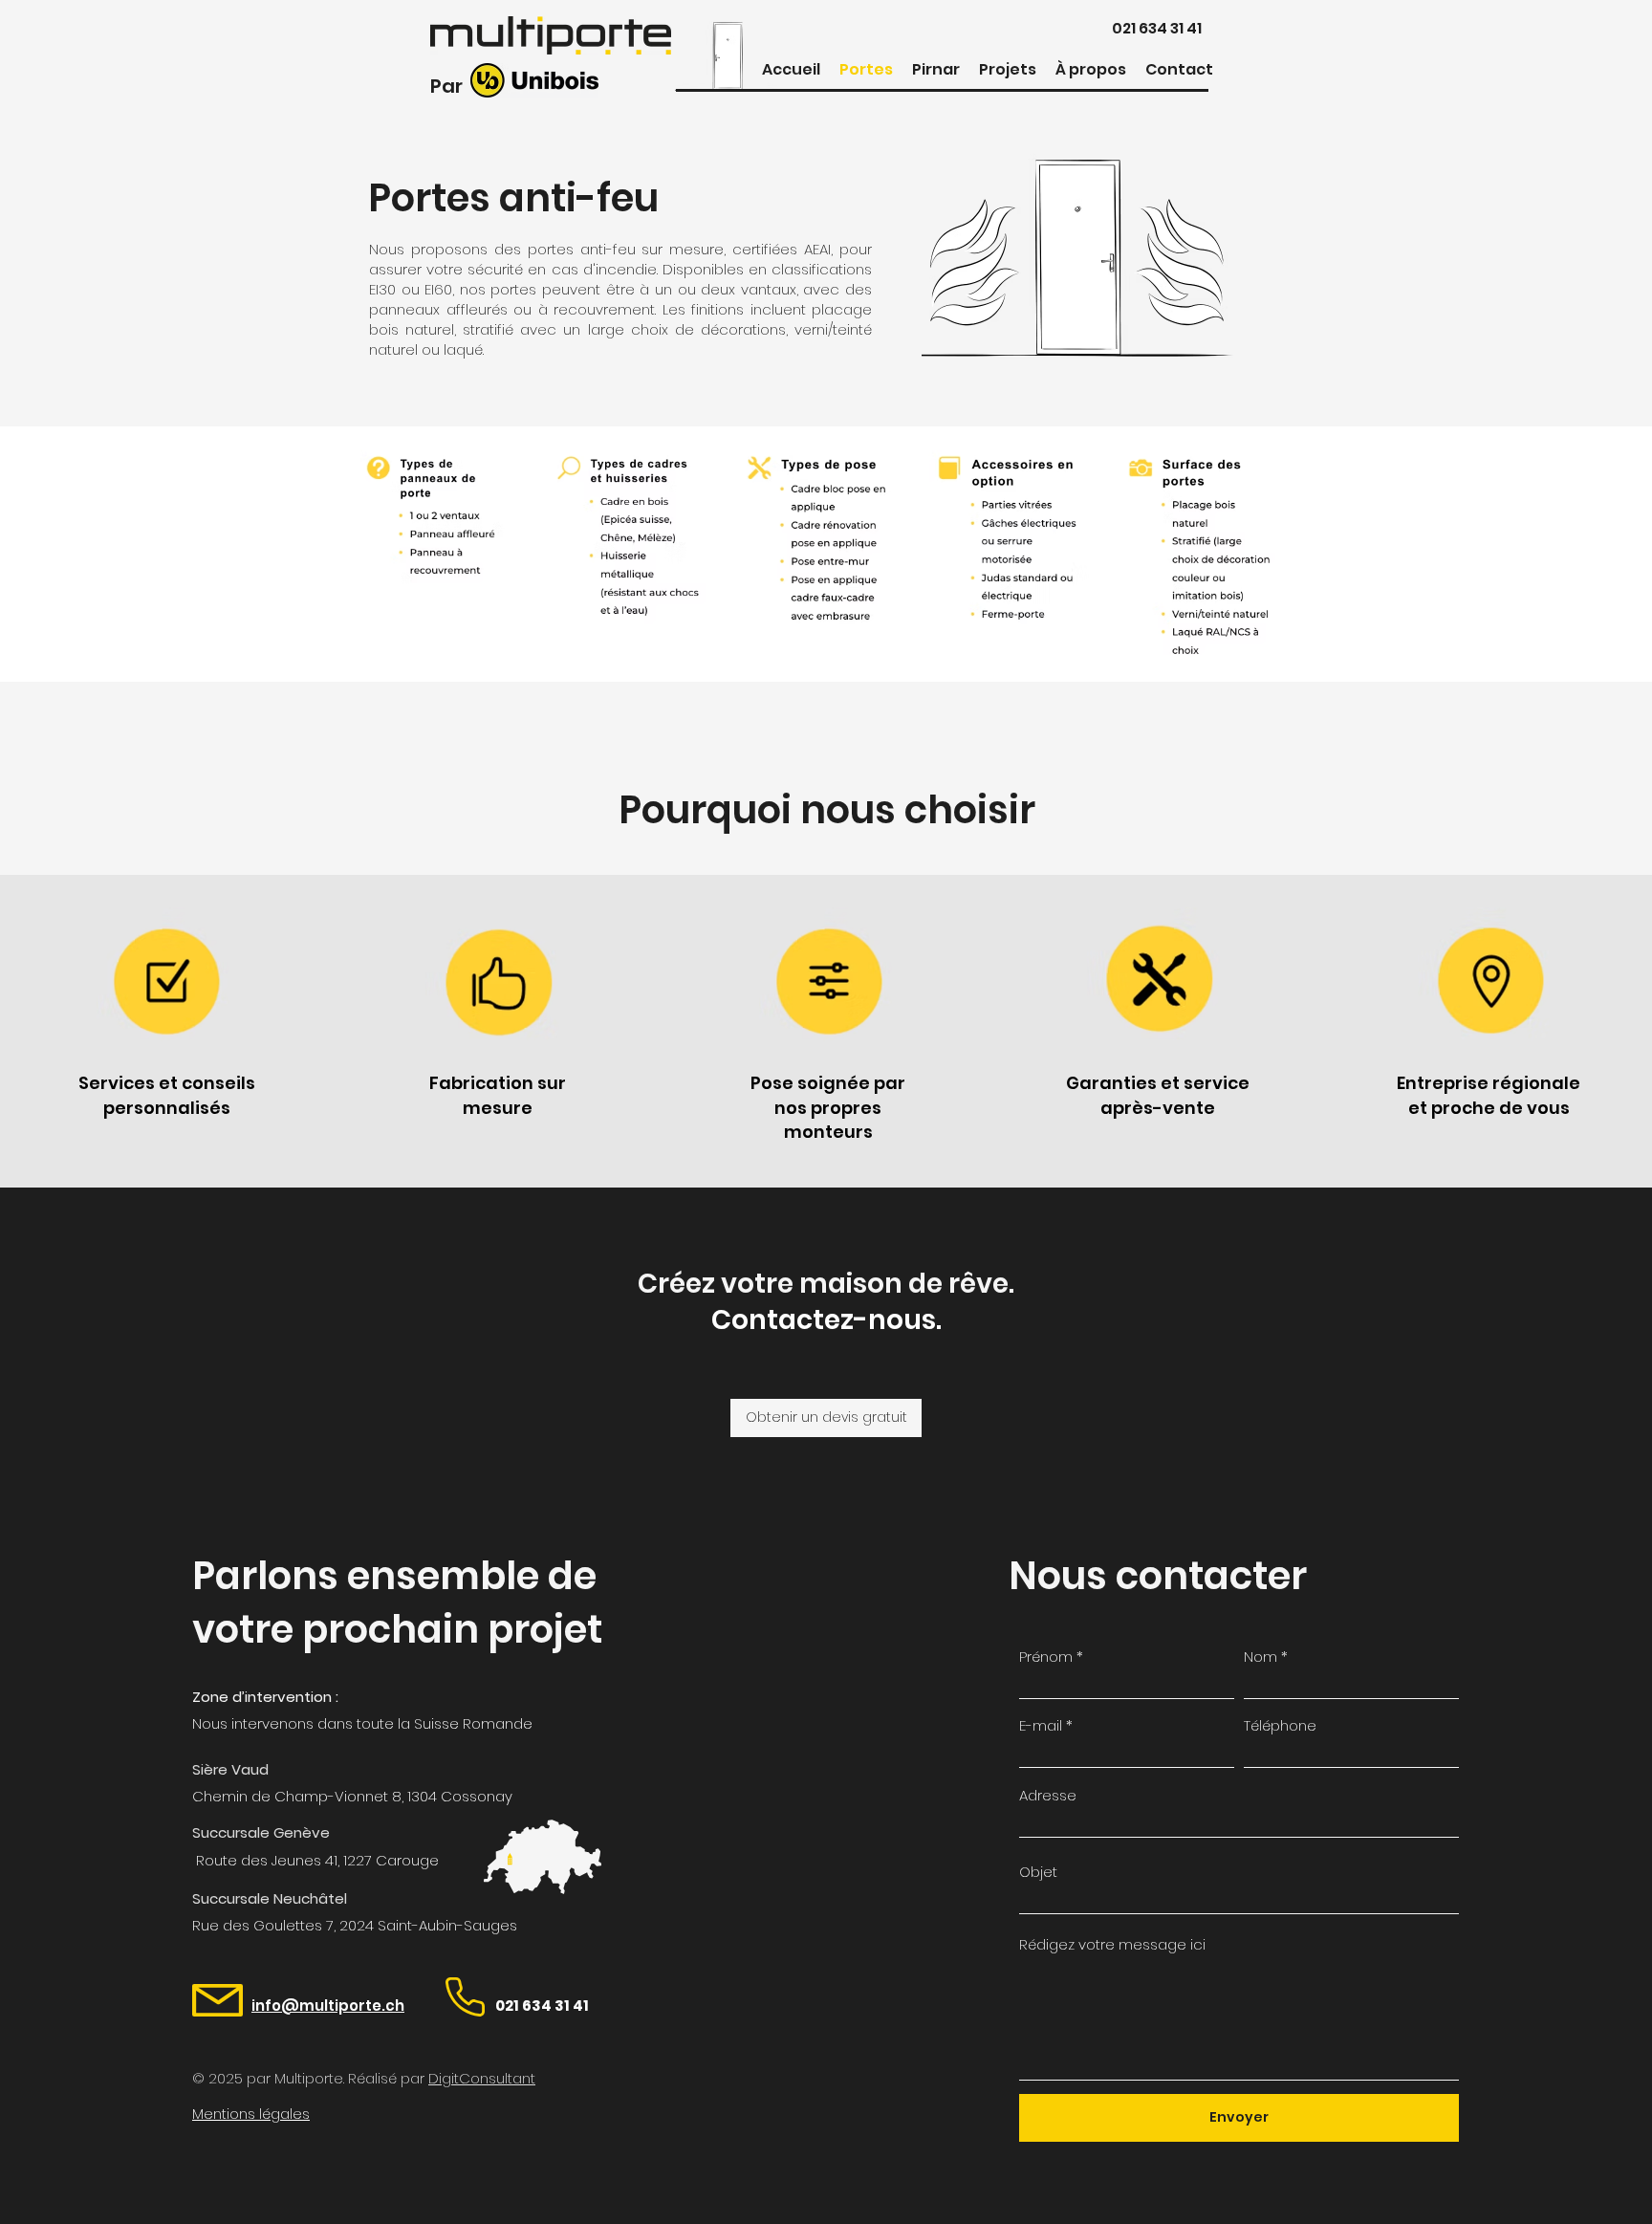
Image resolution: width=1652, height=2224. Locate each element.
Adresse (1048, 1795)
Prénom (1046, 1657)
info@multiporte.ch (328, 2006)
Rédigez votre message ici (1112, 1944)
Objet (1038, 1872)
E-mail (1041, 1725)
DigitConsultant (482, 2078)
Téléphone (1280, 1725)
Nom (1261, 1657)
